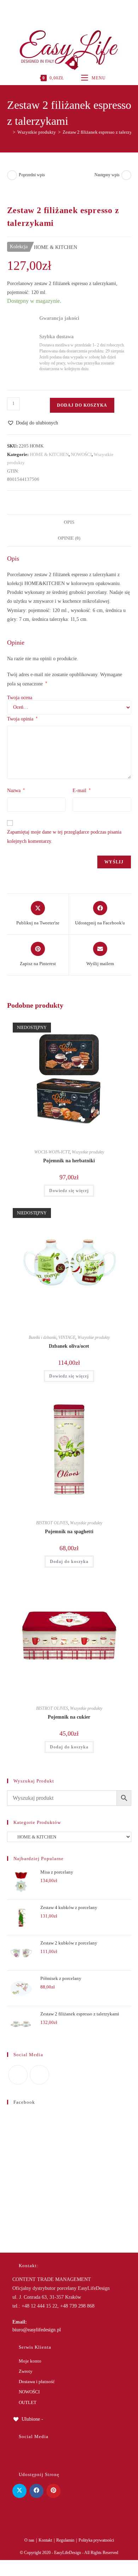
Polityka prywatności (96, 2540)
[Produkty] (126, 175)
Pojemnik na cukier (69, 1717)
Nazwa (16, 790)
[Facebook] (61, 9)
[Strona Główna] (9, 132)
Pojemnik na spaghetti (69, 1532)
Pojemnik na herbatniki (69, 1161)
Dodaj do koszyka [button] (69, 1562)
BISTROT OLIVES (52, 1523)
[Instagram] (68, 9)
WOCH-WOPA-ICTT (52, 1152)
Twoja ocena (20, 698)
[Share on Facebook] (36, 2491)
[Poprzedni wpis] (12, 175)
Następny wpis (107, 175)
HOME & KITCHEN (49, 454)
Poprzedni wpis (32, 175)
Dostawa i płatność (37, 2382)
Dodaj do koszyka (82, 405)
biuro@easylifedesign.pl (37, 2330)
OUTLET (28, 2402)
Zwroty (26, 2371)
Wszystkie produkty (88, 1152)
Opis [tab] (69, 522)
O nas (29, 2540)
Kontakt (45, 2540)
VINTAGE (67, 1337)
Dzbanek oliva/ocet (69, 1346)
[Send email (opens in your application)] (76, 9)
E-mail (82, 790)
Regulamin (65, 2540)
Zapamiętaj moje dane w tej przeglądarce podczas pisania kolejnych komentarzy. (64, 836)
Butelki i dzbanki (42, 1337)
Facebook (24, 2102)
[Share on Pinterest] (53, 2491)
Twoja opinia (22, 719)
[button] (33, 423)
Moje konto (30, 2361)
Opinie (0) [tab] (69, 538)
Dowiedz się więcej (69, 1191)
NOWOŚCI (81, 454)
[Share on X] (19, 2491)
